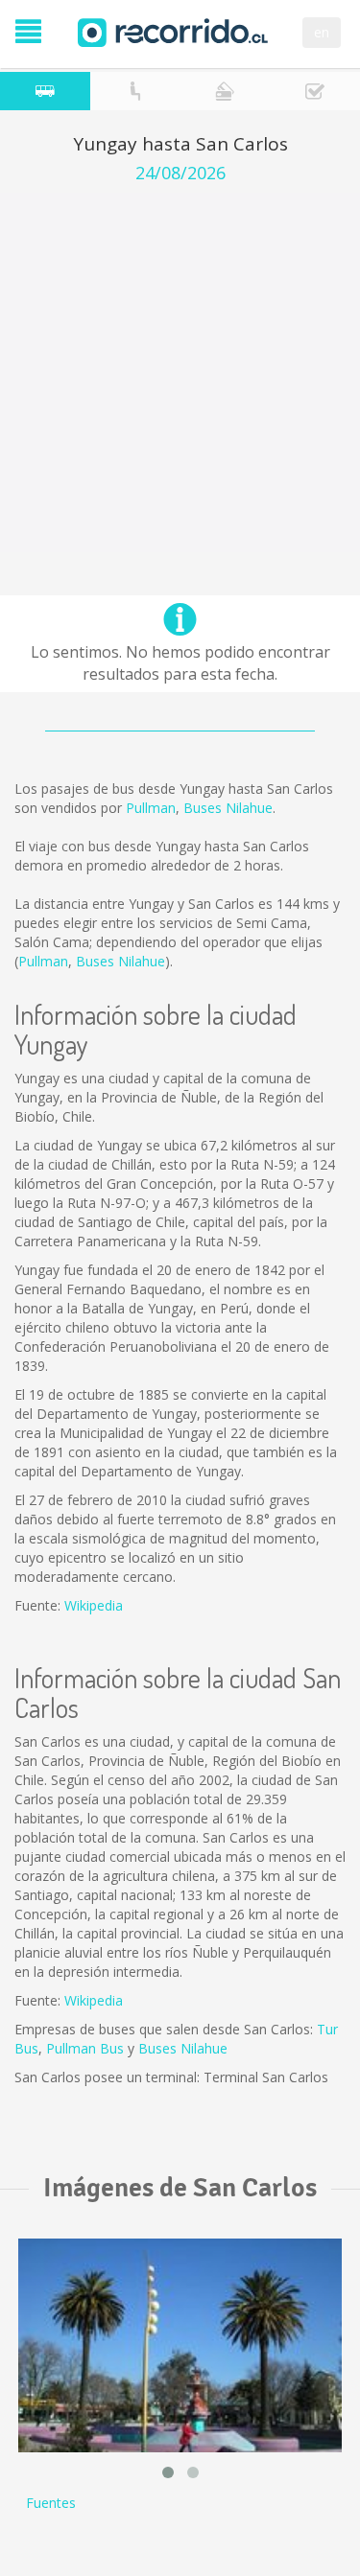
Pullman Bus (85, 2048)
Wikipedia (94, 1605)
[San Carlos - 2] (180, 2345)
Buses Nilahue (228, 808)
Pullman (151, 808)
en (322, 32)
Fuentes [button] (51, 2503)
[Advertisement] (180, 372)
